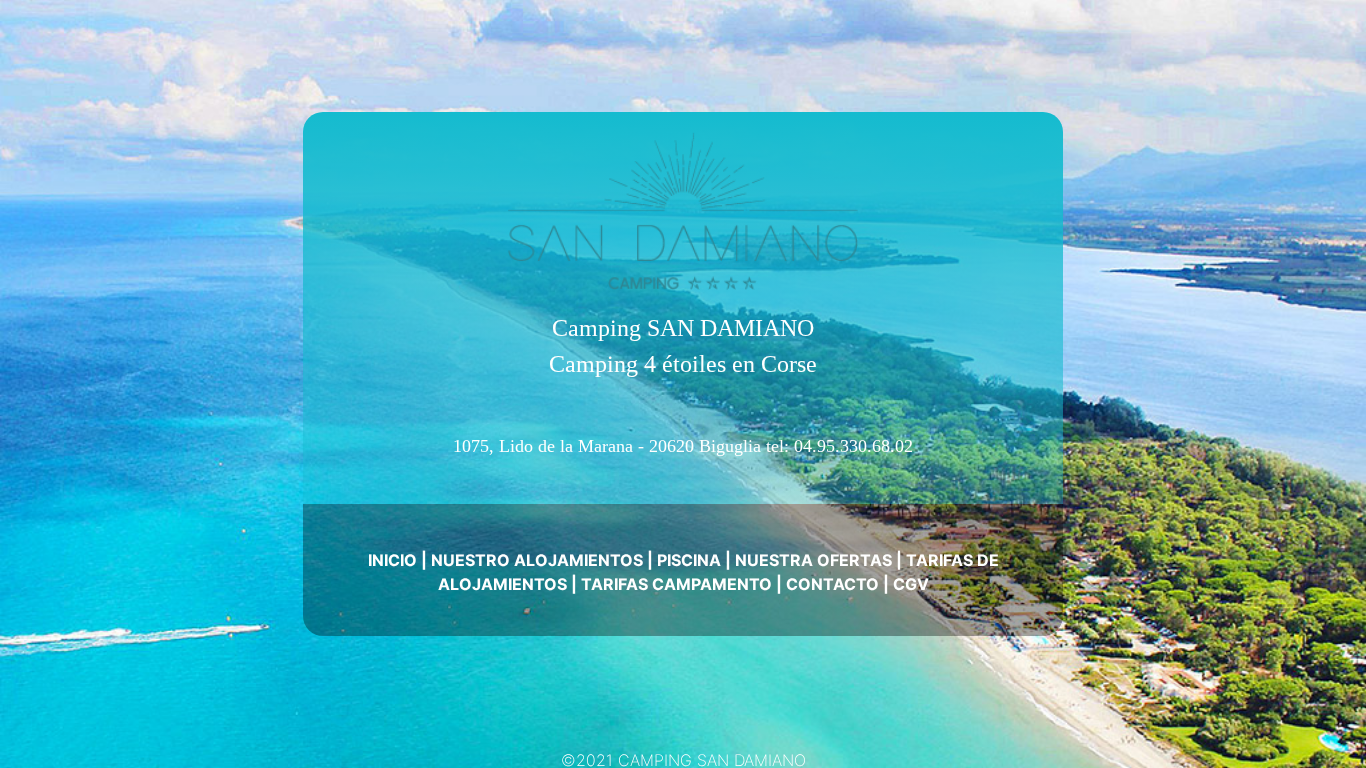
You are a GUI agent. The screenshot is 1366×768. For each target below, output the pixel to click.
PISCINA (689, 560)
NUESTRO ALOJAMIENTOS (537, 560)
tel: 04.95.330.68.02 (839, 446)
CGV (911, 584)
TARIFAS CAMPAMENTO (676, 584)
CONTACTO (832, 584)
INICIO (392, 560)
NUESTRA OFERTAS (813, 560)
